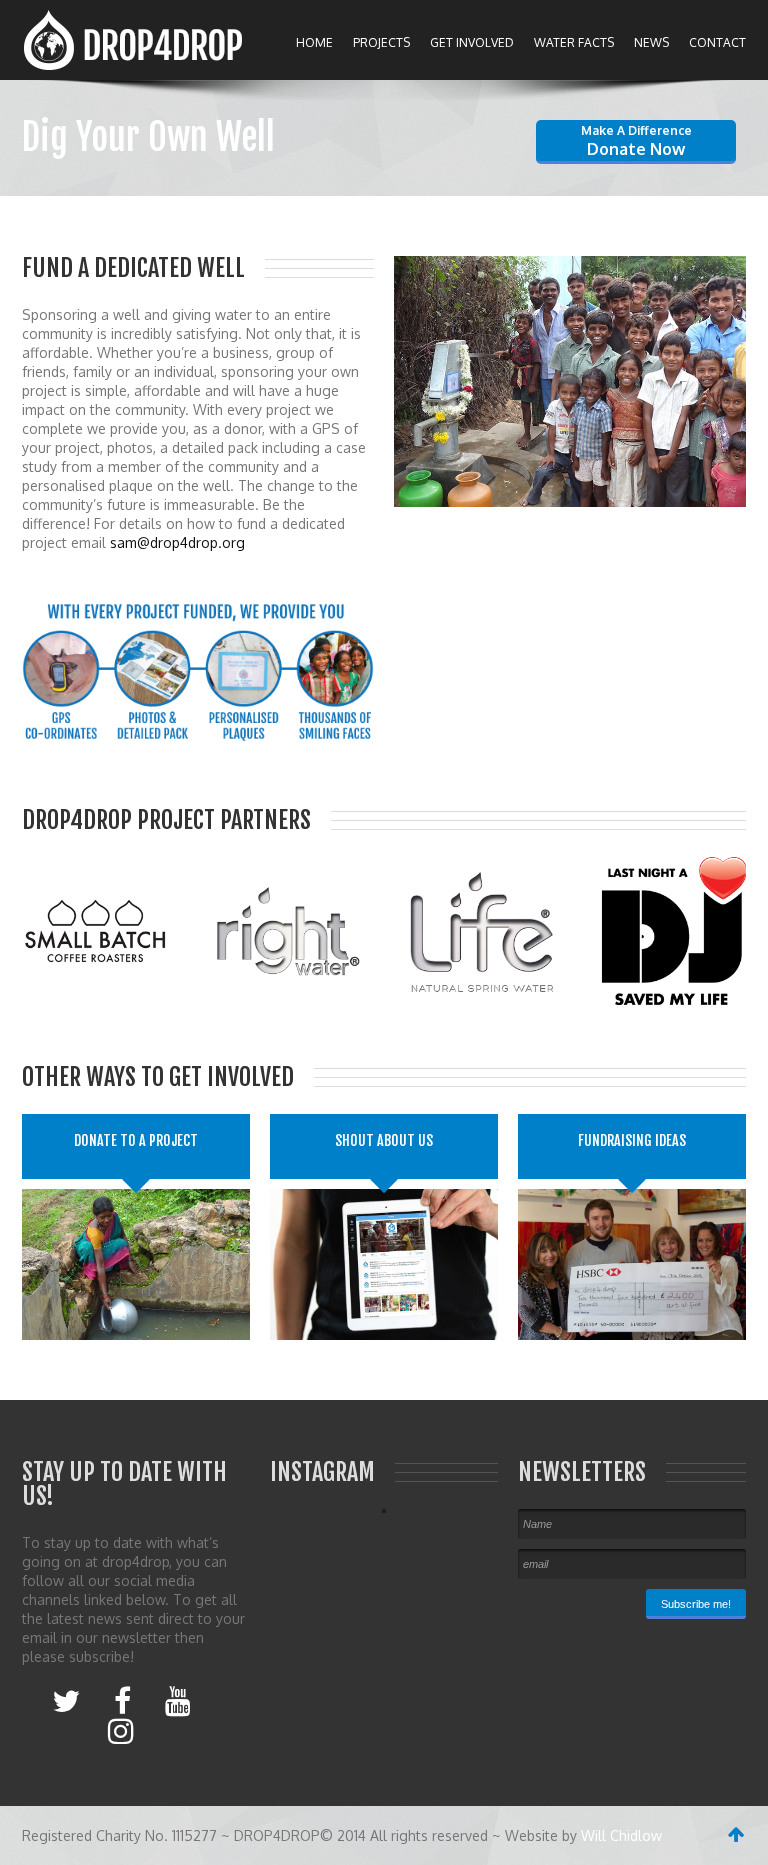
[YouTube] (178, 1700)
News (651, 42)
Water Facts (574, 42)
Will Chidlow (621, 1835)
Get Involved (472, 42)
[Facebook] (122, 1700)
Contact (717, 42)
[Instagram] (121, 1730)
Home (314, 42)
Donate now (636, 141)
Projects (381, 42)
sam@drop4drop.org (177, 542)
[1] (411, 490)
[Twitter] (66, 1700)
